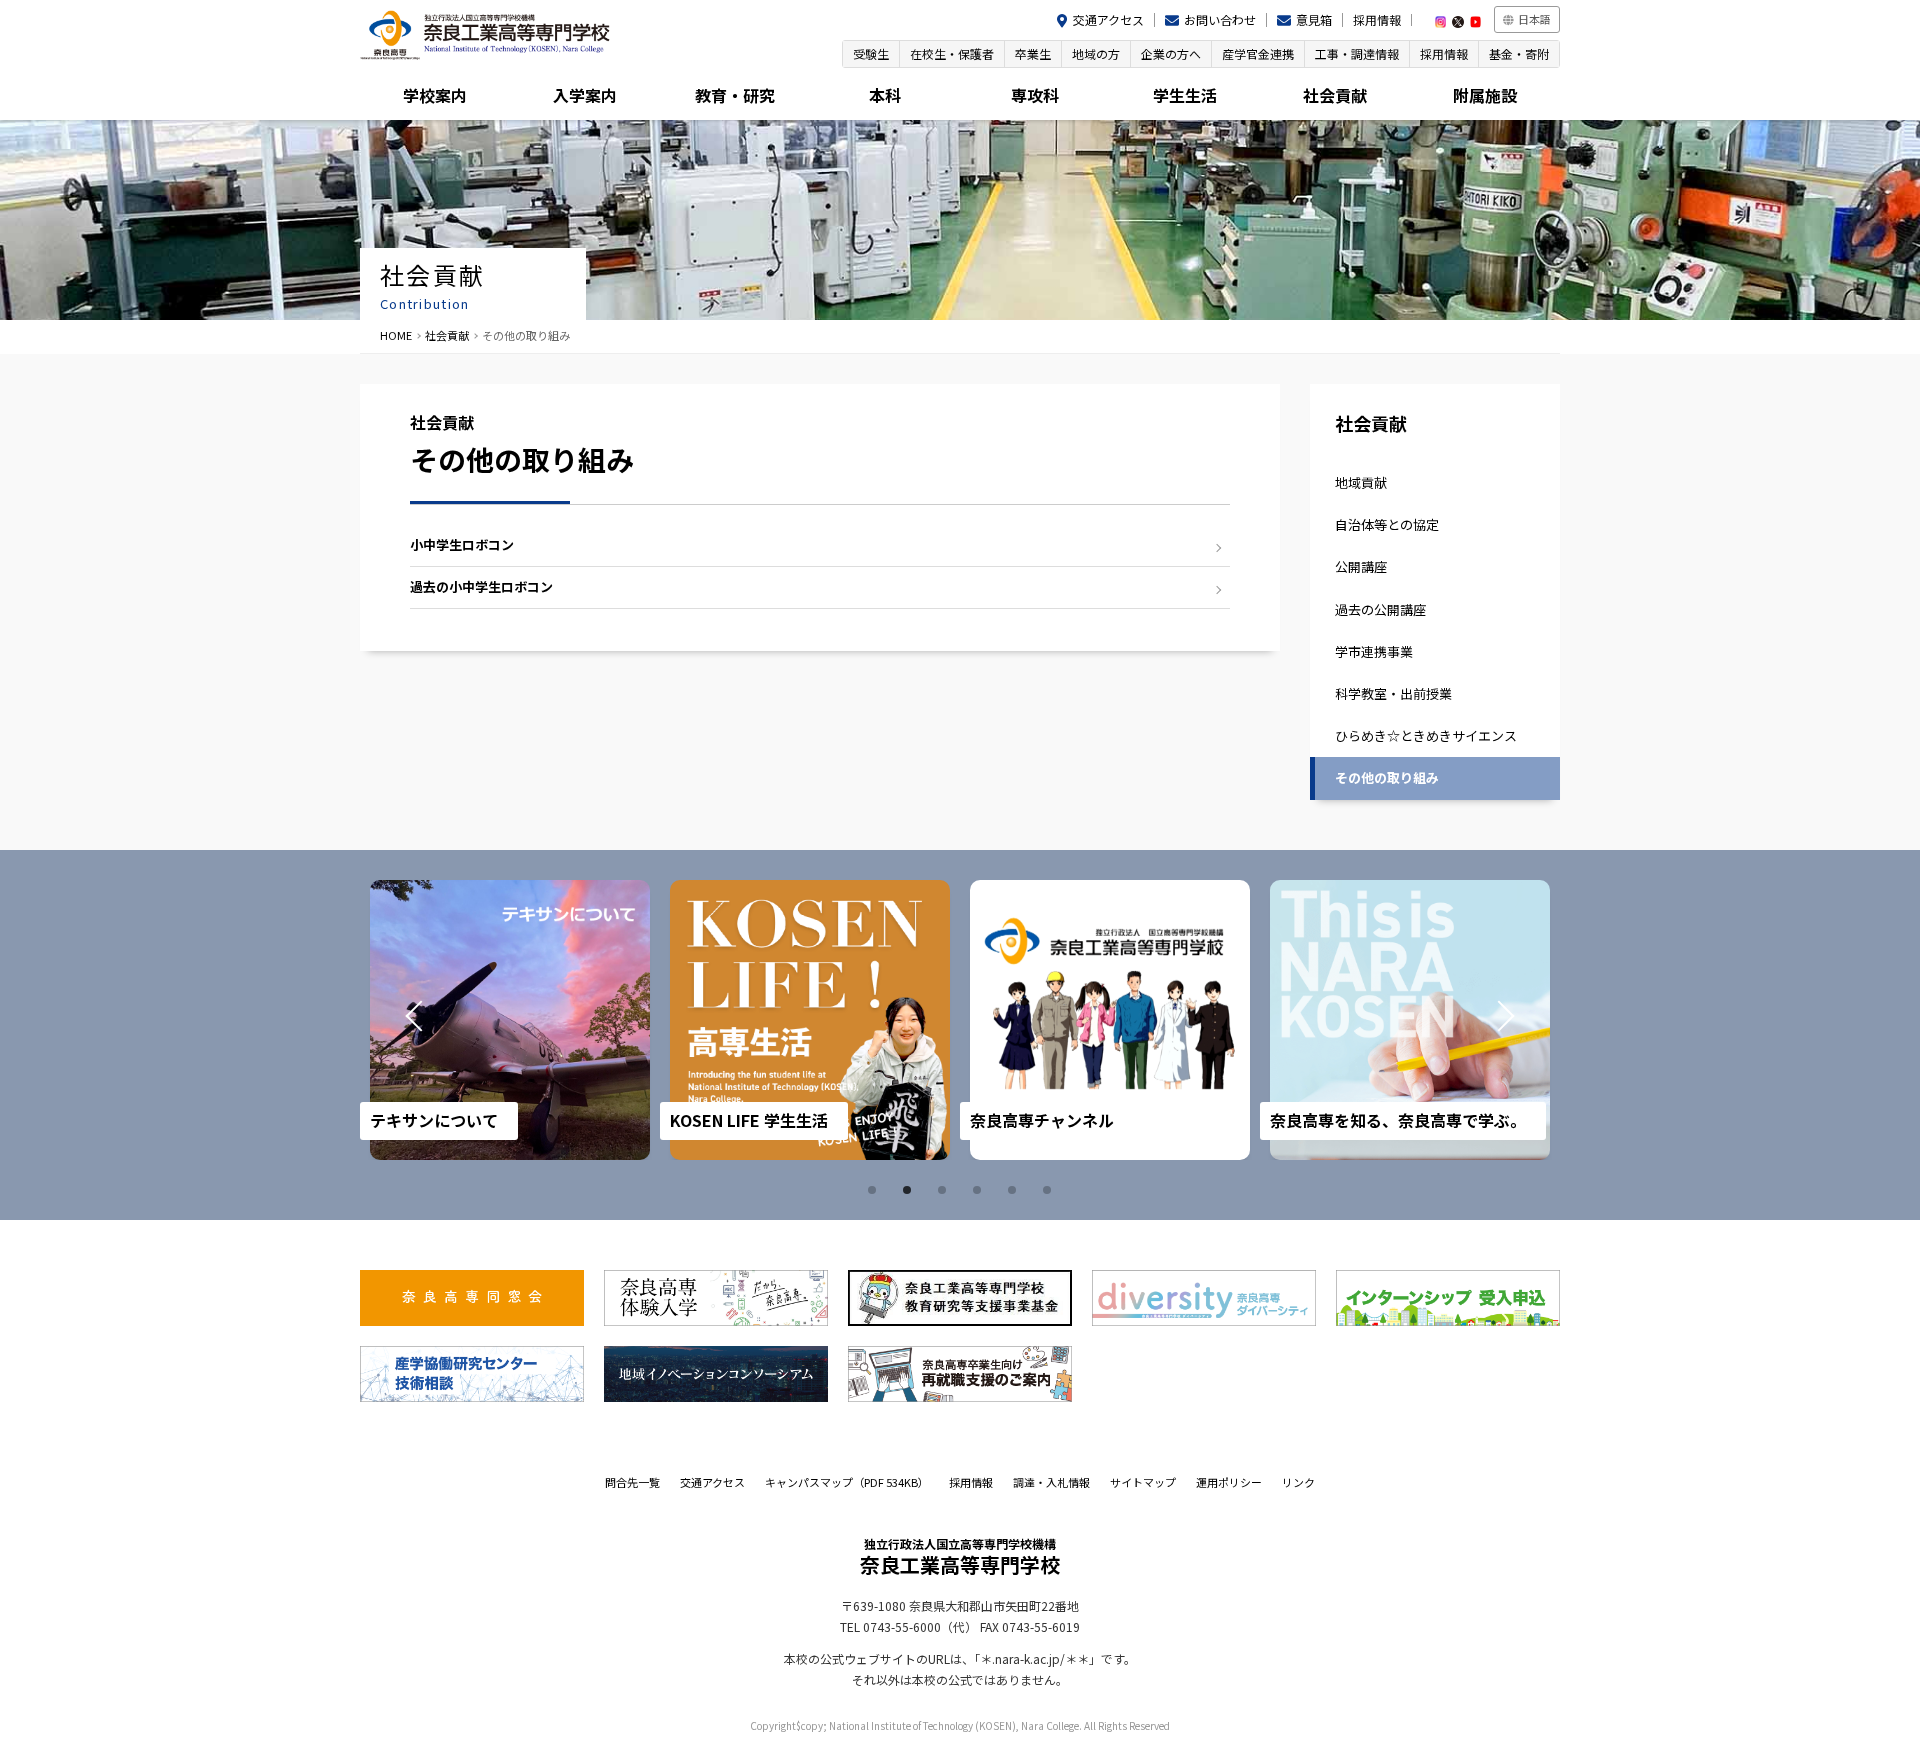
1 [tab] (875, 1190)
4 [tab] (980, 1190)
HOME (396, 335)
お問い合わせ (1220, 19)
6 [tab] (1050, 1190)
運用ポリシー (1229, 1482)
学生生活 (1185, 95)
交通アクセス (1108, 19)
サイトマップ (1143, 1482)
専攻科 (1035, 95)
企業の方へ (1171, 53)
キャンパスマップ (847, 1482)
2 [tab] (910, 1190)
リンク (1298, 1482)
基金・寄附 (1519, 53)
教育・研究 (735, 95)
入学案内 (585, 95)
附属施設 (1485, 95)
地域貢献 (1361, 482)
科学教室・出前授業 (1393, 693)
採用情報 (1377, 19)
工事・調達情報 (1357, 53)
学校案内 (435, 95)
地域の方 (1096, 53)
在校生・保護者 (952, 53)
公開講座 (1361, 566)
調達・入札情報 (1051, 1482)
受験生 (871, 53)
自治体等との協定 (1387, 524)
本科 (885, 95)
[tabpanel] (510, 1020)
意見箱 (1314, 19)
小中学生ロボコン (462, 544)
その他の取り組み (1387, 777)
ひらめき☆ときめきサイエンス (1426, 735)
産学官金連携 (1258, 53)
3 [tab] (945, 1190)
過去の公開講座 (1380, 609)
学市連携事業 (1374, 651)
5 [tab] (1015, 1190)
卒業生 (1033, 53)
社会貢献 (1335, 95)
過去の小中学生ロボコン (481, 586)
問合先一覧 (632, 1482)
